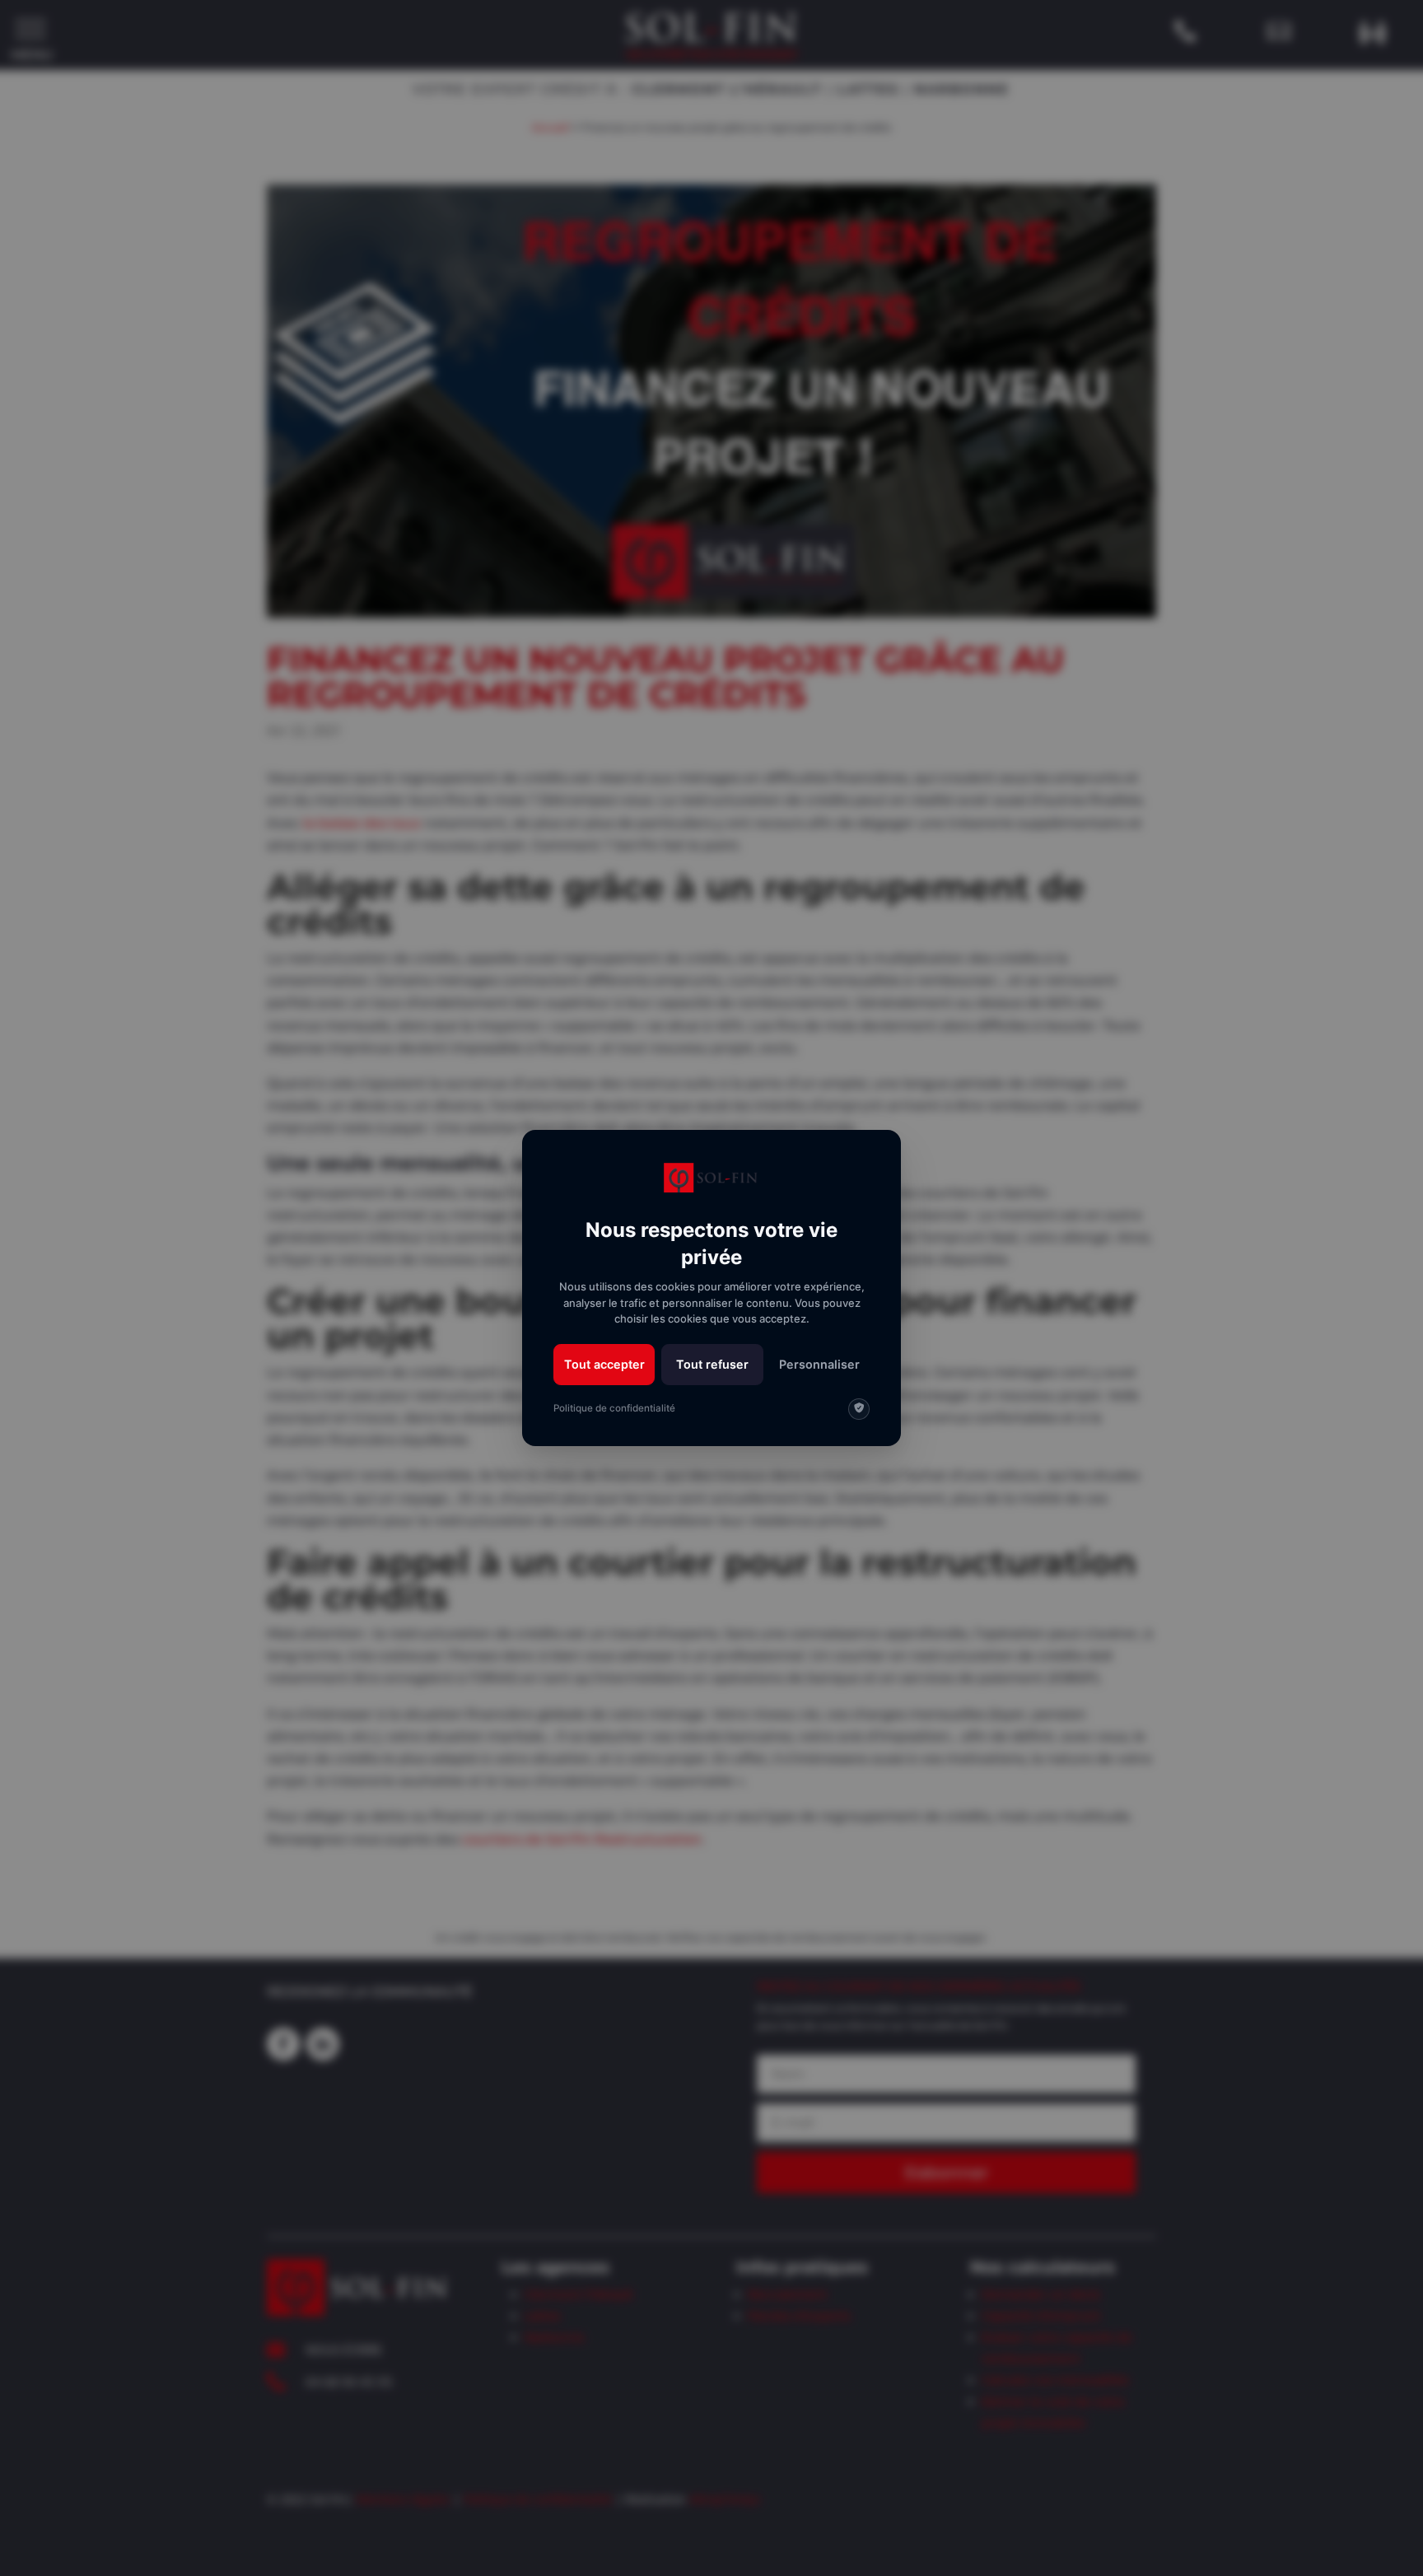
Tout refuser (712, 1364)
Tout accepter (604, 1364)
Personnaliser (819, 1364)
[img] (859, 1409)
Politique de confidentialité (614, 1408)
